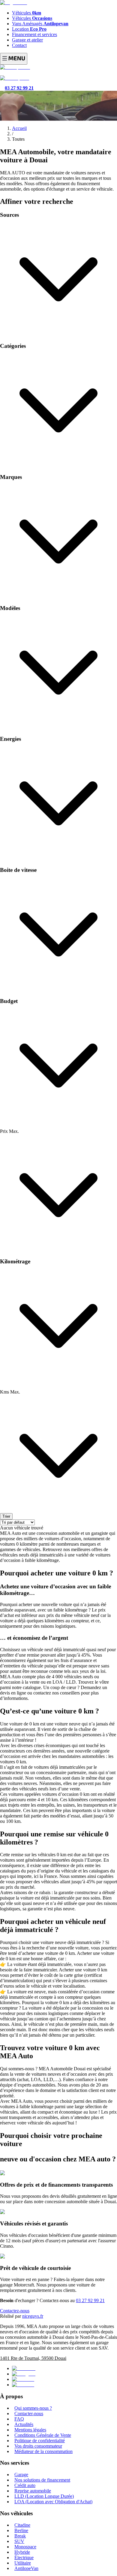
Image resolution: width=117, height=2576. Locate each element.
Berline (21, 2530)
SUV (19, 2541)
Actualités (24, 2424)
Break (20, 2536)
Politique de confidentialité (40, 2441)
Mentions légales (30, 2430)
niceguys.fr (33, 2316)
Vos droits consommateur (38, 2446)
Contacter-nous (29, 2413)
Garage (21, 2475)
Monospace (25, 2547)
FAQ (19, 2419)
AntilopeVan (26, 2568)
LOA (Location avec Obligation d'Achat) (53, 2502)
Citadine (22, 2525)
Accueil (19, 128)
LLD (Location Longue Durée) (44, 2496)
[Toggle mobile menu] (14, 59)
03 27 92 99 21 (90, 2300)
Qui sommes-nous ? (33, 2408)
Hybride (22, 2552)
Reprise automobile (33, 2491)
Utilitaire (23, 2563)
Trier (6, 1516)
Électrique (24, 2558)
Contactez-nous (15, 2311)
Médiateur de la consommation (43, 2451)
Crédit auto (25, 2485)
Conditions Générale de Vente (43, 2435)
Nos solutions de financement (42, 2480)
